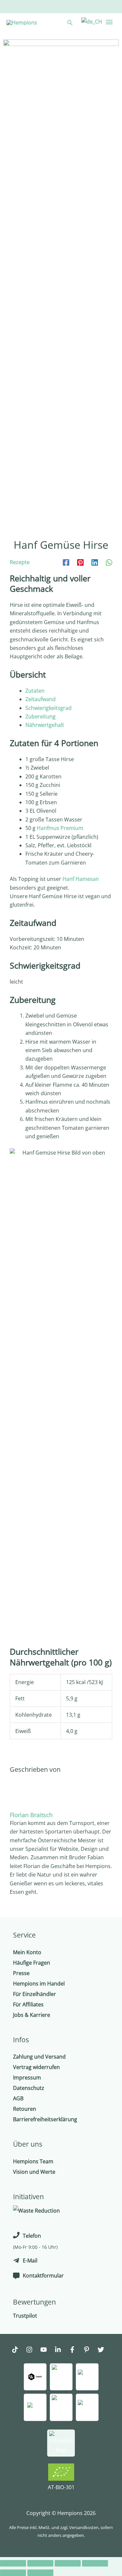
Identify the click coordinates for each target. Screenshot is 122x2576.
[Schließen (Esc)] (13, 2563)
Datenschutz (29, 2088)
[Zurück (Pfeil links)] (13, 2573)
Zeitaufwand (41, 699)
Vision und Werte (34, 2172)
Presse (21, 1973)
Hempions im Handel (39, 1984)
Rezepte (20, 562)
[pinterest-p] (90, 2350)
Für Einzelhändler (34, 1994)
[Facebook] (66, 562)
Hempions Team (33, 2161)
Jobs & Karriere (32, 2015)
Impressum (27, 2078)
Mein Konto (27, 1952)
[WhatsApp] (109, 562)
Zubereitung (41, 716)
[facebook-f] (75, 2350)
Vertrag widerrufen (36, 2067)
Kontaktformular (43, 2276)
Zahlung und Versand (39, 2057)
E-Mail (30, 2261)
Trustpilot (25, 2316)
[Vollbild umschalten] (68, 2563)
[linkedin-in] (61, 2350)
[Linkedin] (95, 562)
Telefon (32, 2236)
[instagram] (33, 2350)
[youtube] (47, 2350)
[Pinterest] (80, 562)
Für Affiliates (28, 2004)
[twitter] (104, 2350)
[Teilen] (40, 2563)
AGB (18, 2098)
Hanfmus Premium (60, 828)
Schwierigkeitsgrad (48, 708)
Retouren (25, 2109)
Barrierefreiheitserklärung (45, 2119)
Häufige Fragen (32, 1963)
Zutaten (35, 691)
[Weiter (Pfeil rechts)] (40, 2573)
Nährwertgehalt (45, 725)
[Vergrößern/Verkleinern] (95, 2563)
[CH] (91, 21)
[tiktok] (18, 2350)
